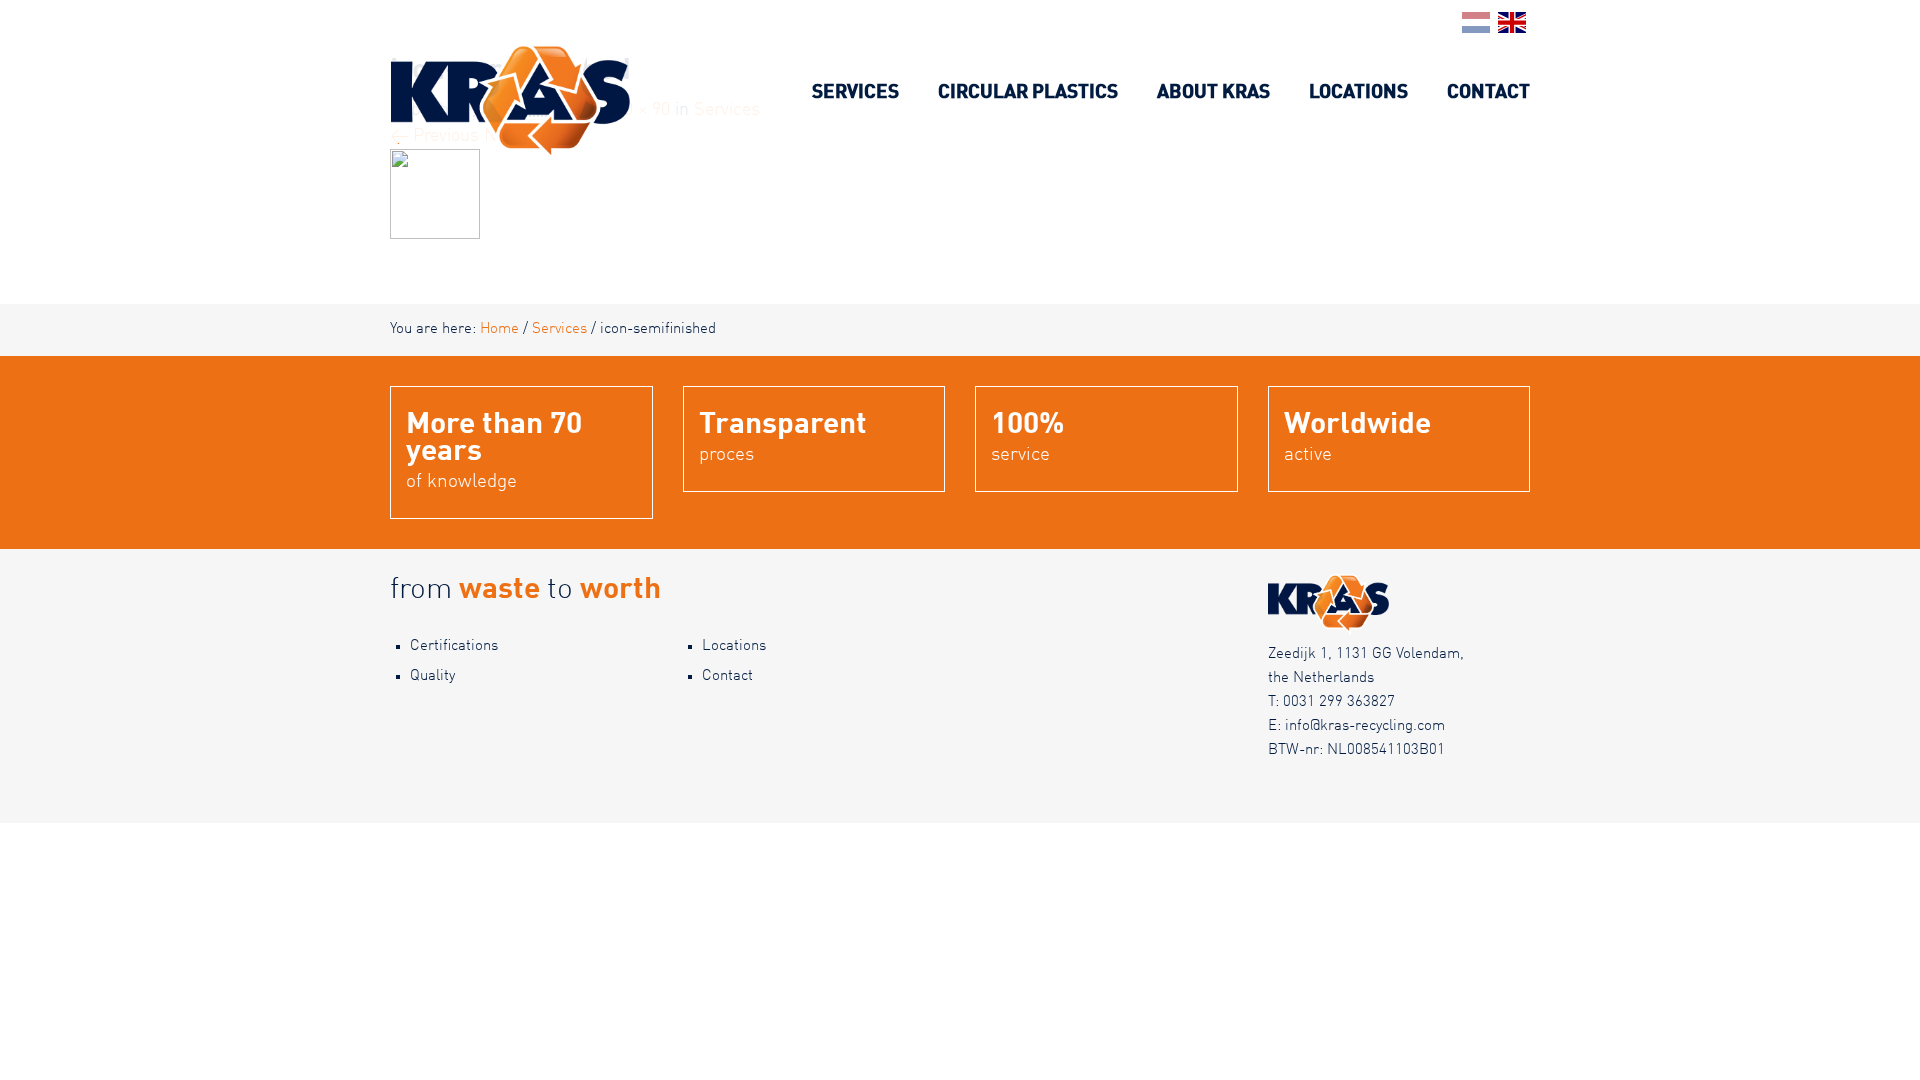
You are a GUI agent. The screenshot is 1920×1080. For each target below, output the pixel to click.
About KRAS (1213, 92)
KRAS (413, 55)
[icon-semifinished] (435, 194)
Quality (432, 676)
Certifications (454, 646)
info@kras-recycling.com (1365, 726)
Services (855, 92)
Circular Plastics (1028, 92)
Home (499, 329)
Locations (1358, 92)
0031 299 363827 (1339, 702)
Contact (1488, 92)
